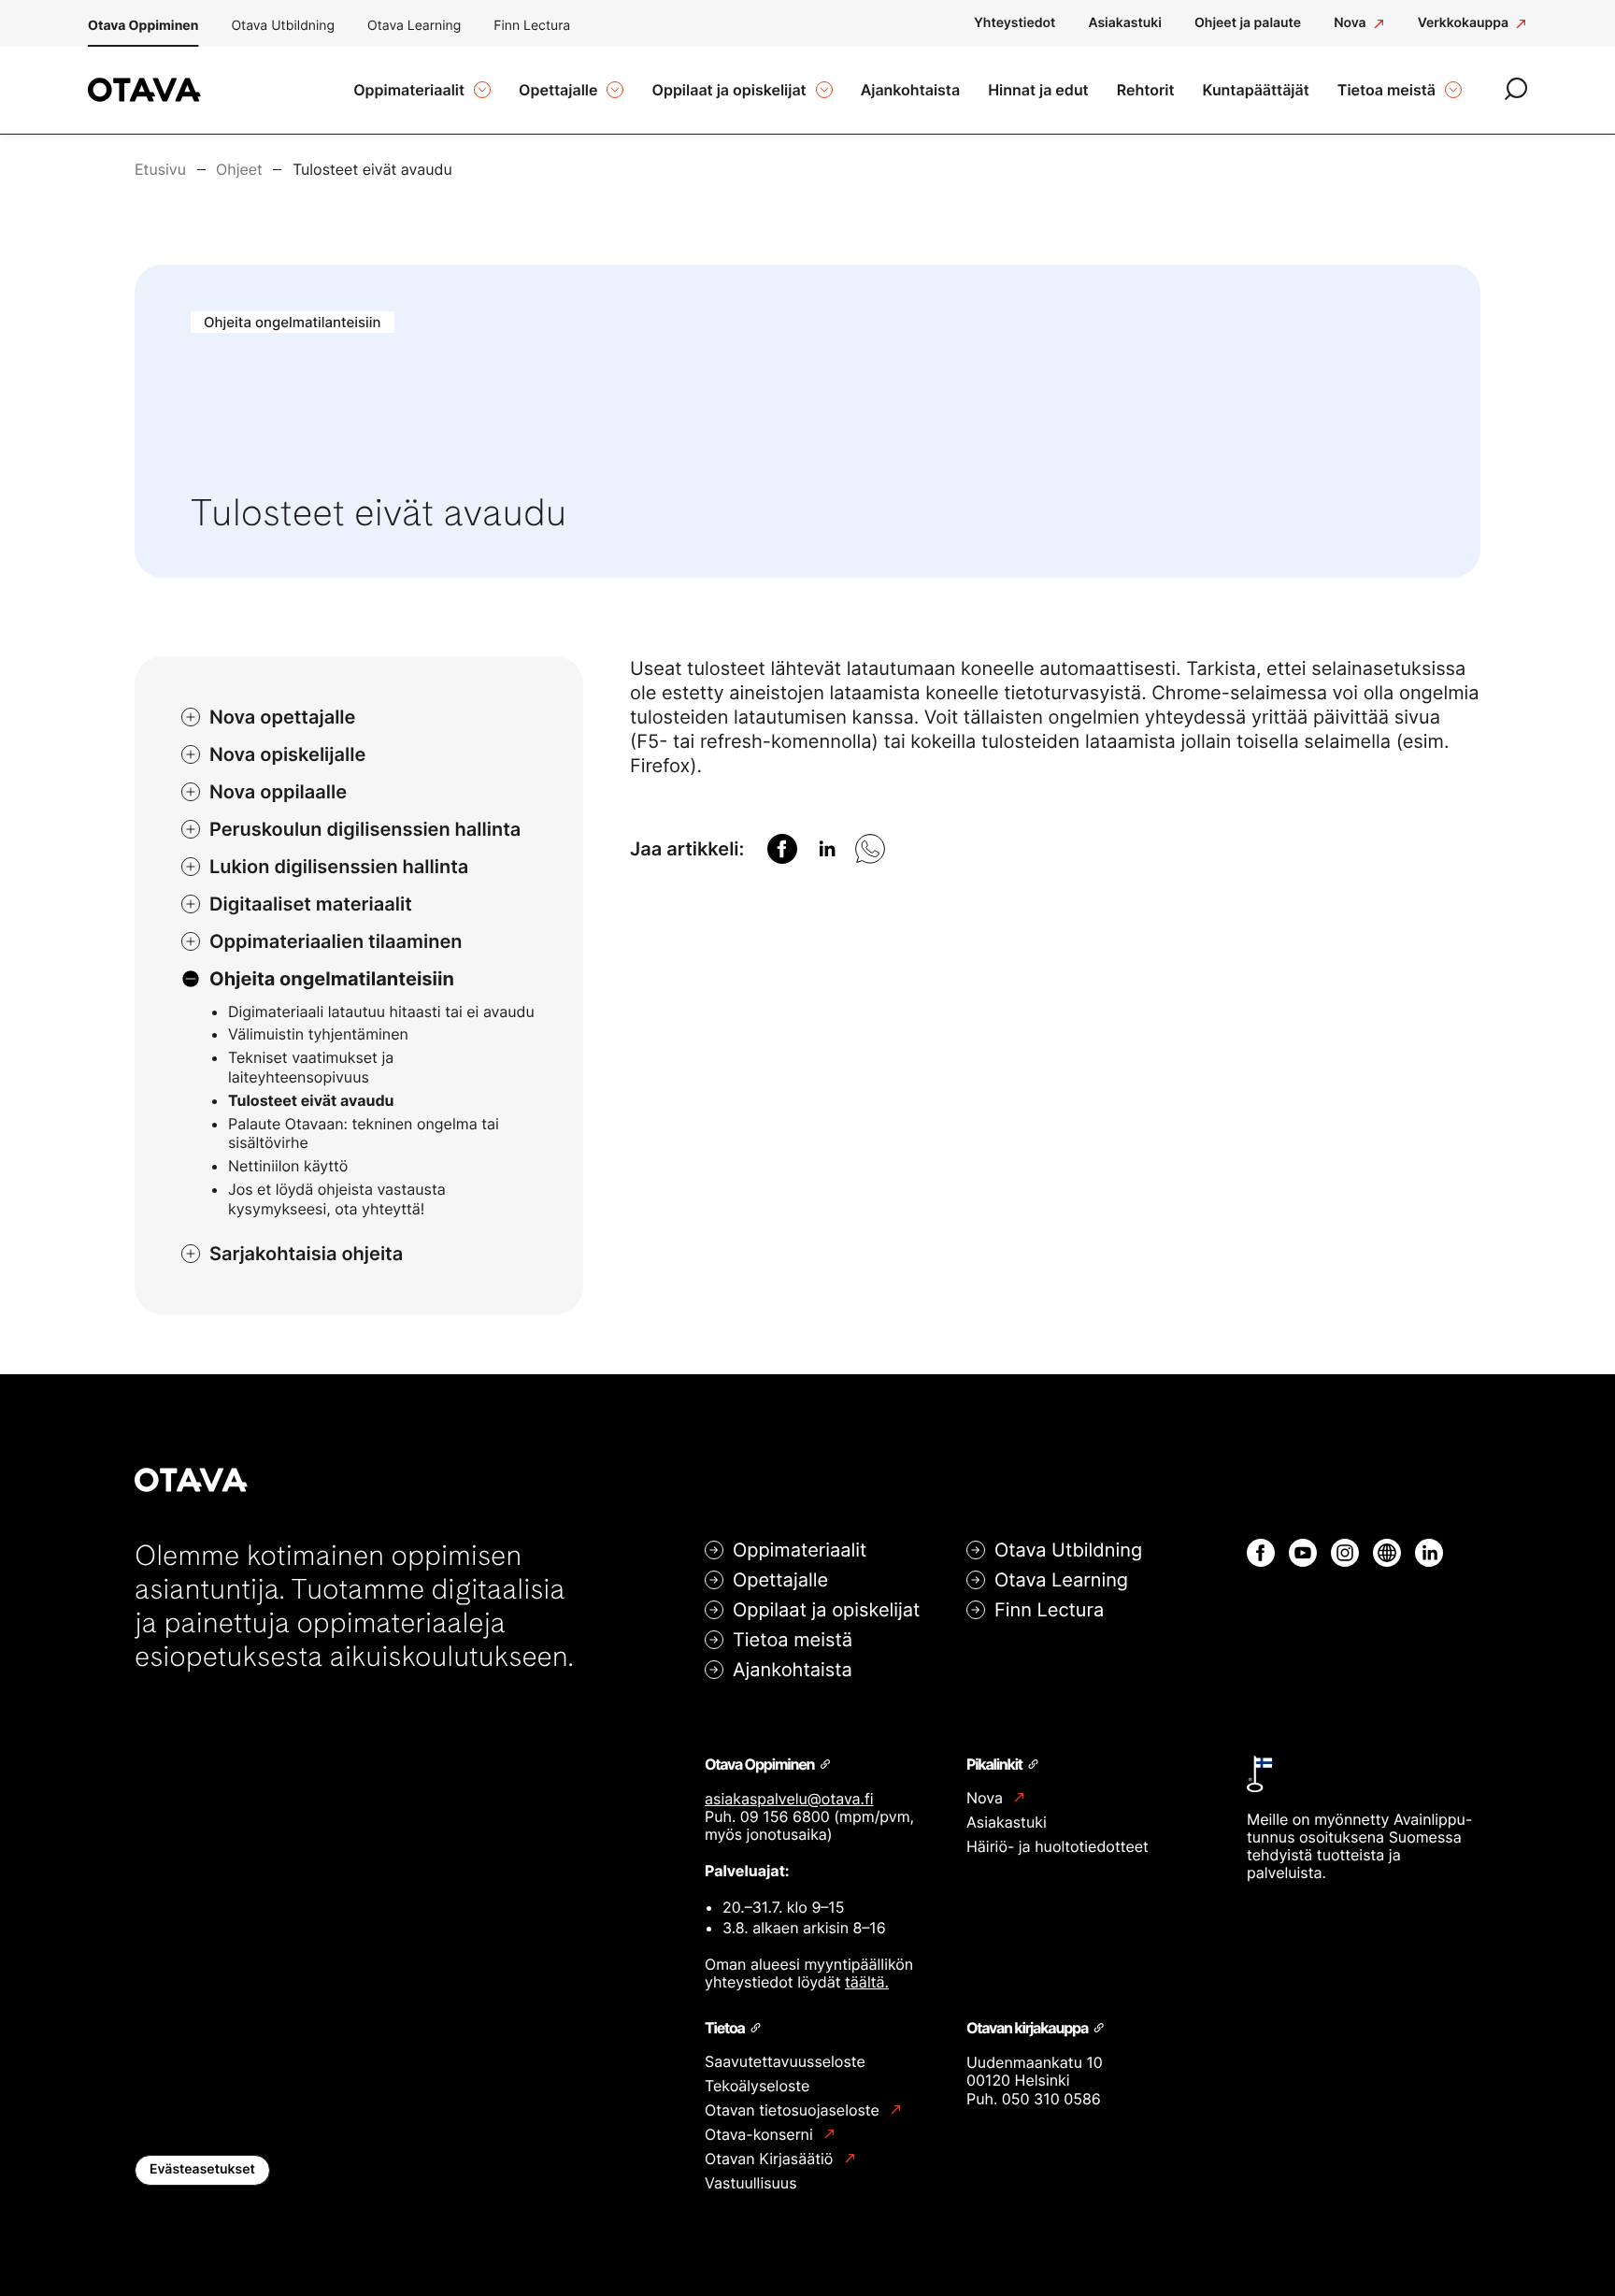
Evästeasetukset (202, 2169)
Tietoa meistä (793, 1640)
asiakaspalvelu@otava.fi (789, 1799)
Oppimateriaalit (800, 1550)
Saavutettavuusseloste (785, 2061)
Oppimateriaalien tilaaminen (336, 941)
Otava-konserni (761, 2135)
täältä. (867, 1982)
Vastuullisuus (751, 2183)
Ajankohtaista (793, 1670)
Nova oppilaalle (278, 792)
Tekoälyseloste (757, 2086)
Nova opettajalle (282, 717)
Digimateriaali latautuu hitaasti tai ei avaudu (381, 1012)
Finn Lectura (532, 26)
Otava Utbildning (283, 26)
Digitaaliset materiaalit (311, 904)
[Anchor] (824, 1763)
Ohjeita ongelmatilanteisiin (332, 979)
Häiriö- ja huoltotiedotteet (1058, 1846)
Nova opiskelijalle (287, 754)
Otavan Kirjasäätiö (771, 2159)
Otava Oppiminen (143, 26)
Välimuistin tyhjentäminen (318, 1034)
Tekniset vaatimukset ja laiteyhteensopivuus (311, 1067)
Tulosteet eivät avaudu (311, 1100)
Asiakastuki (1007, 1822)
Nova (986, 1798)
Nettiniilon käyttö (288, 1166)
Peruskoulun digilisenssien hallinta (365, 829)
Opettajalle (780, 1580)
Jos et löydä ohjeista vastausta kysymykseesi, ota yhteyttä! (337, 1199)
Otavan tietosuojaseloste (794, 2110)
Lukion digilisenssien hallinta (339, 867)
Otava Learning (414, 26)
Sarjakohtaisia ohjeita (306, 1254)
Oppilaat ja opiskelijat (826, 1610)
